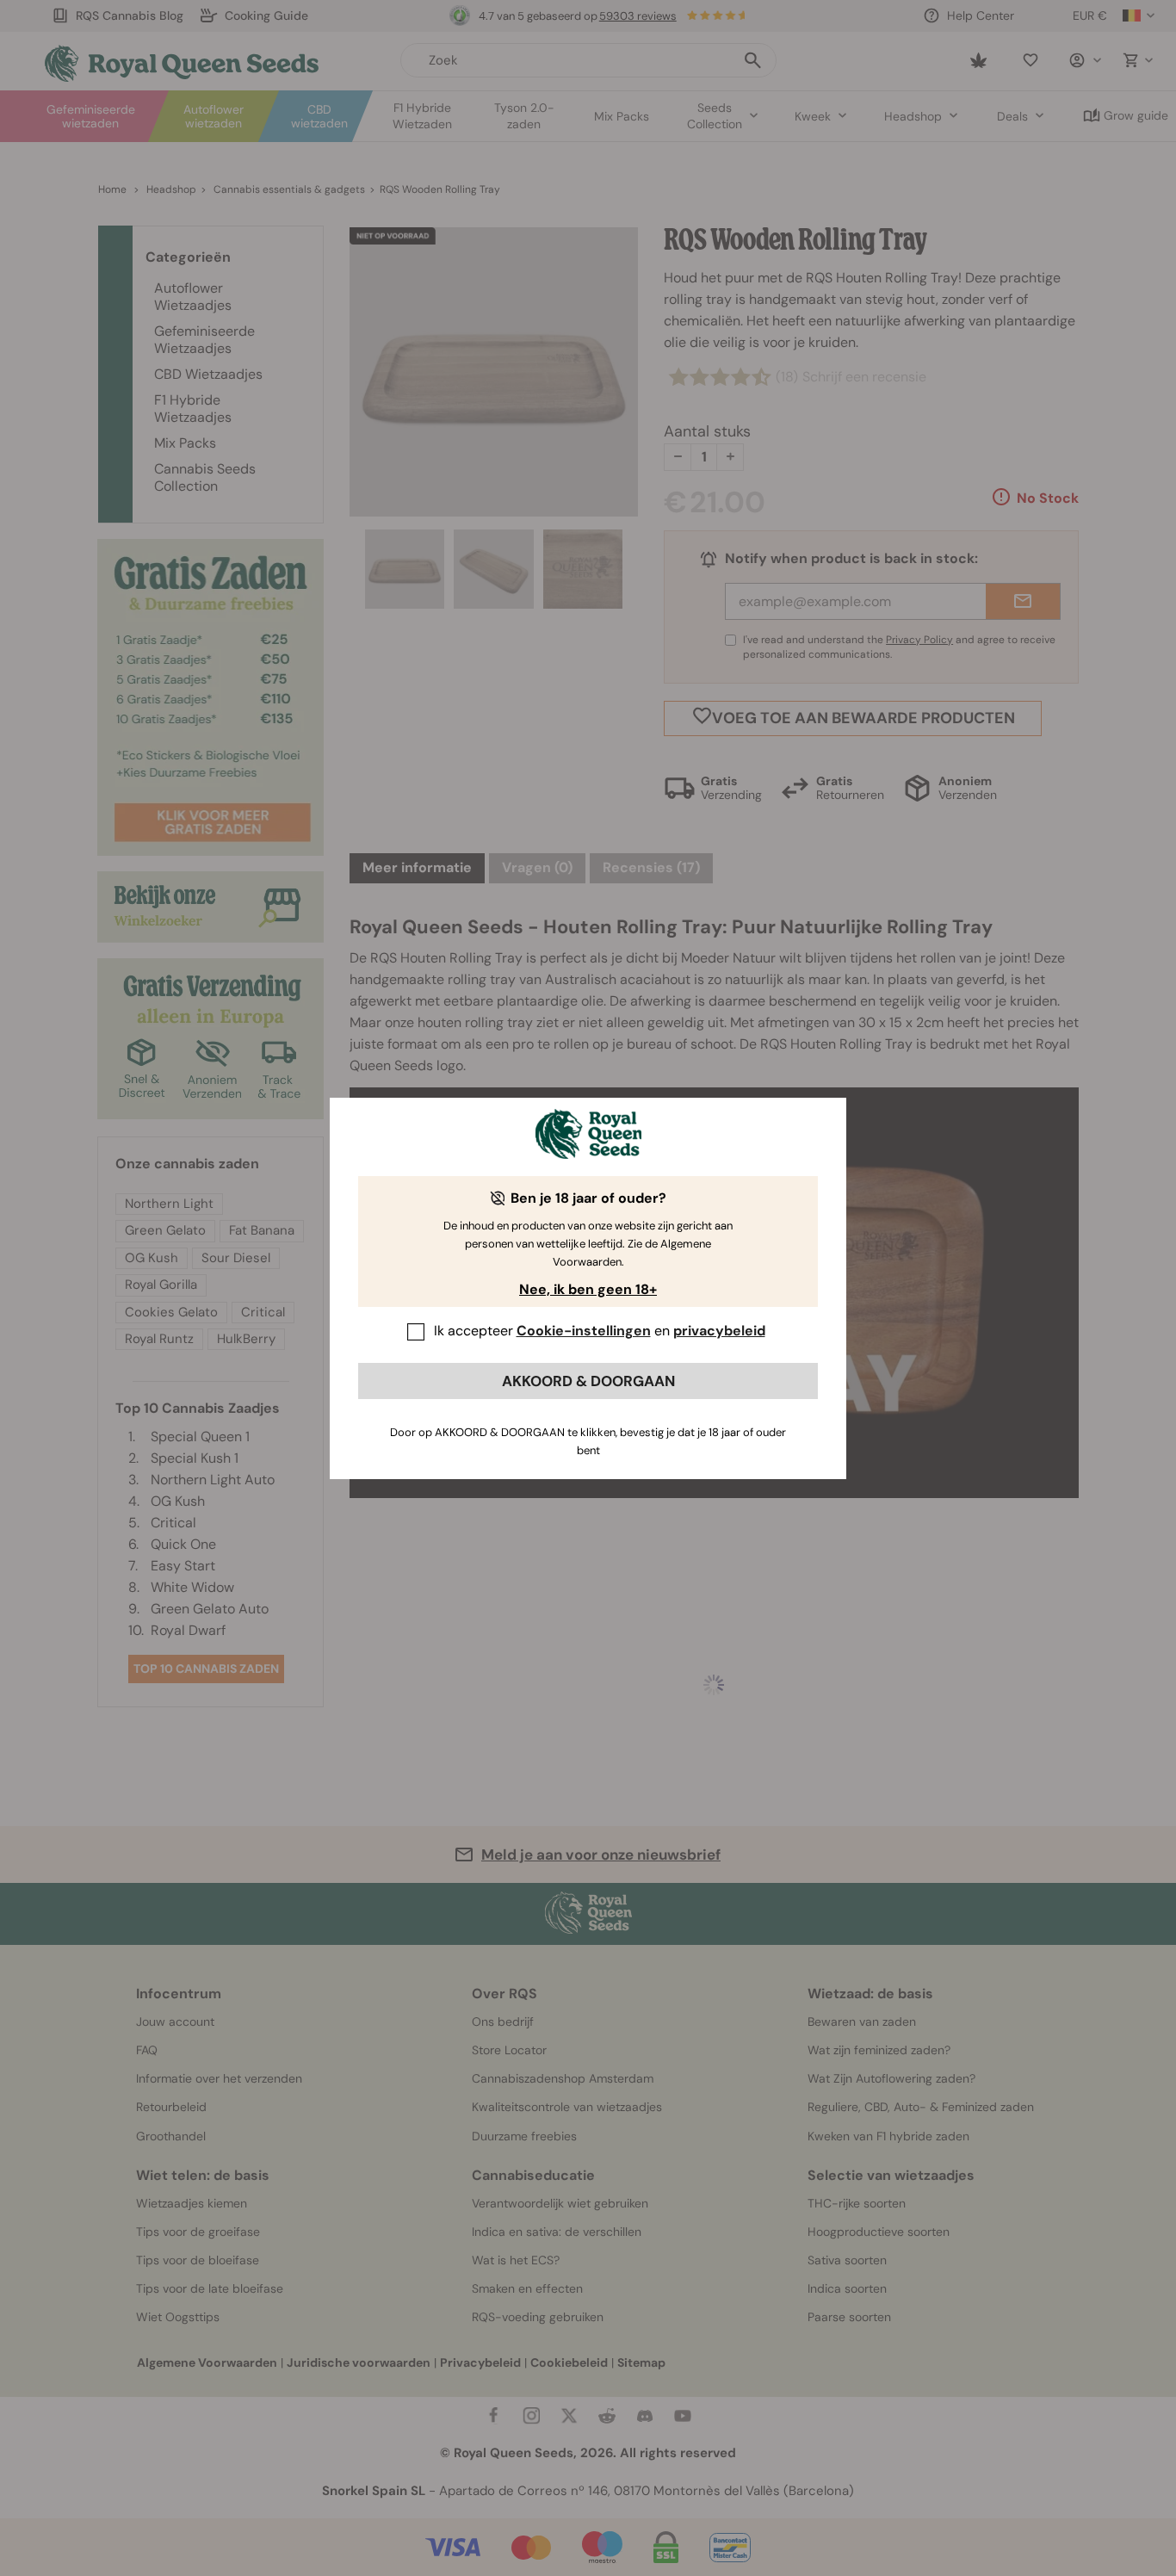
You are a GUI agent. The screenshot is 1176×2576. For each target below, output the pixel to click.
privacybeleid (719, 1331)
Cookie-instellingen (584, 1331)
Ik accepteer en (600, 1331)
